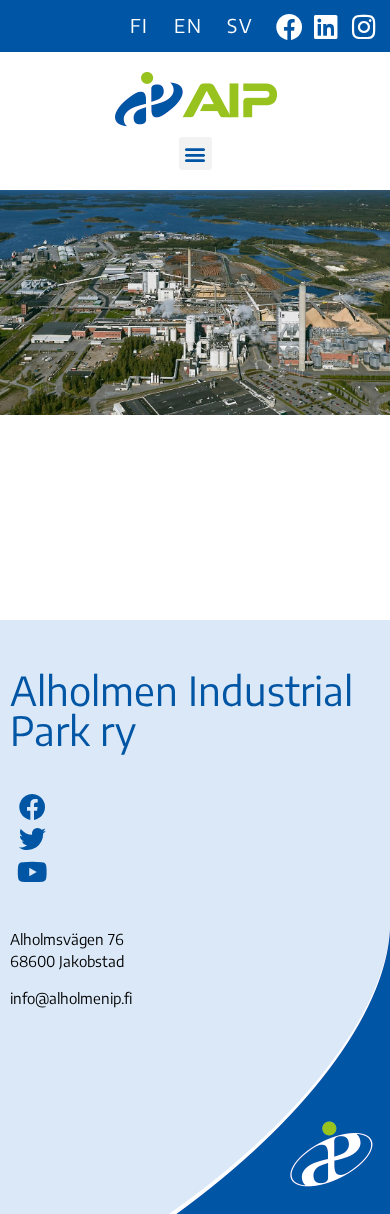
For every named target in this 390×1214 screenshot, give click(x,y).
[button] (195, 153)
